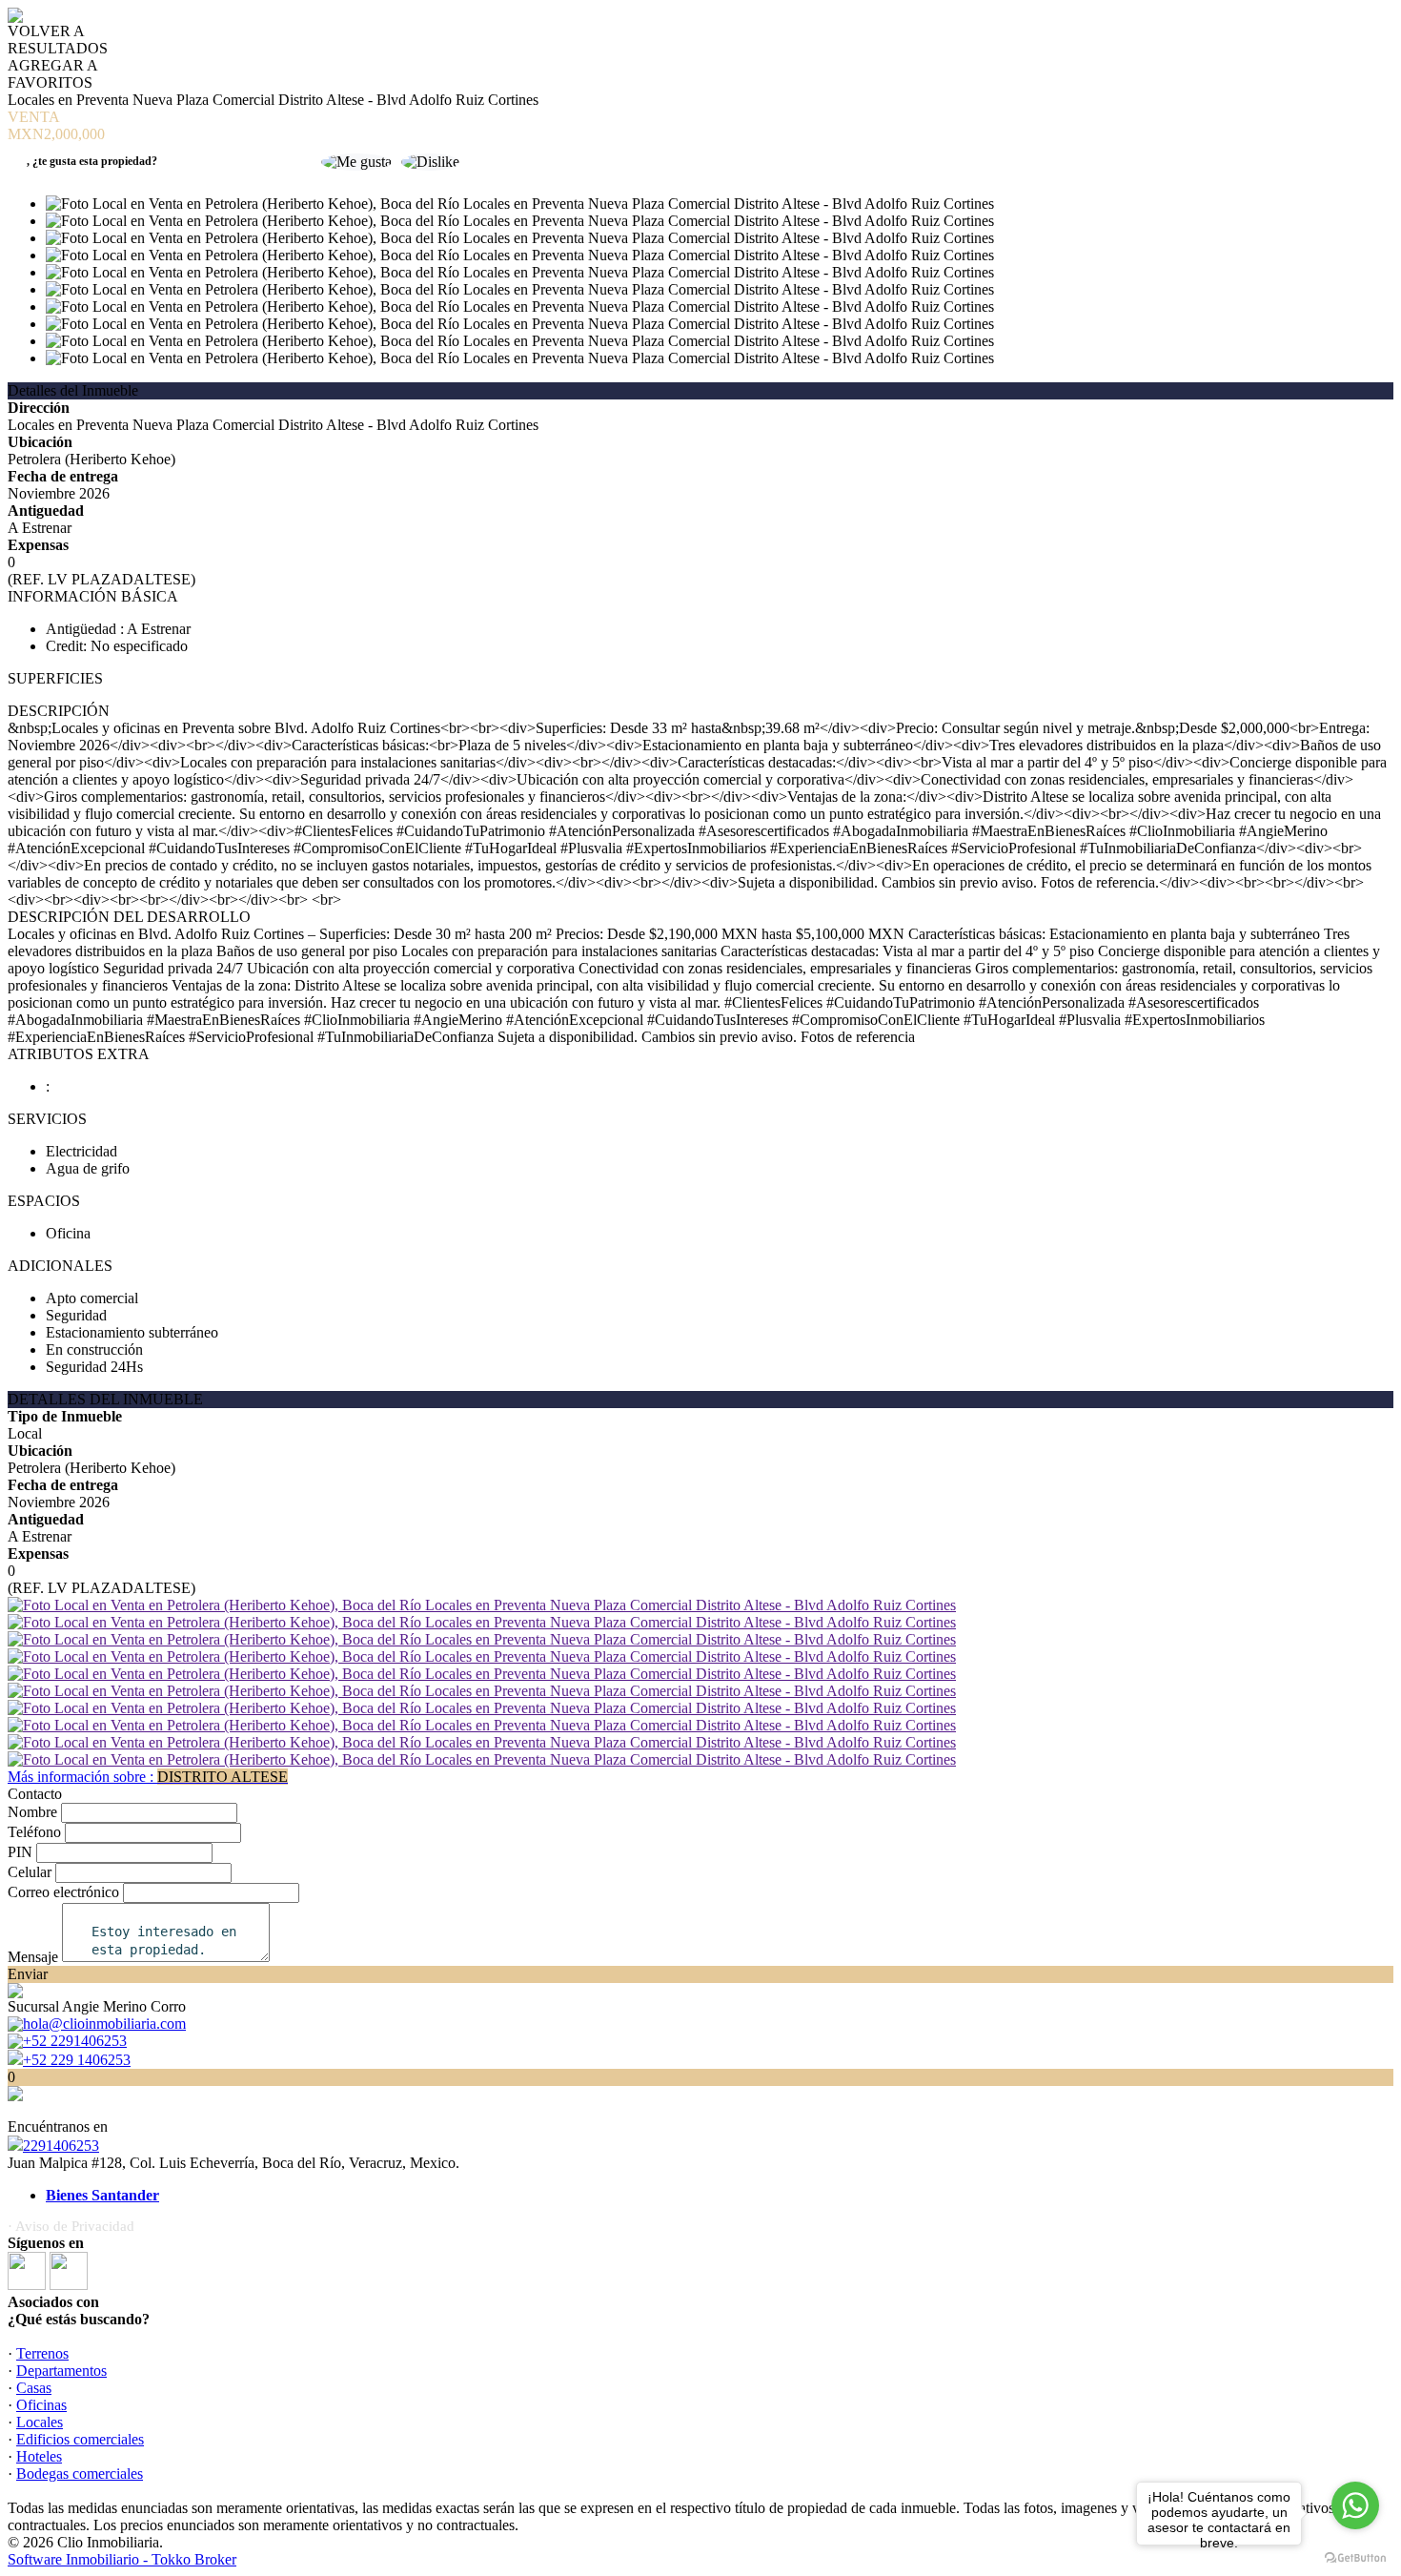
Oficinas (41, 2405)
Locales (40, 2422)
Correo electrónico (63, 1892)
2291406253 (61, 2146)
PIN (20, 1852)
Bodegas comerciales (80, 2474)
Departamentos (61, 2371)
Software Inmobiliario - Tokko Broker (122, 2559)
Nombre (32, 1812)
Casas (34, 2388)
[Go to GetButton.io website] (1355, 2557)
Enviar (28, 1974)
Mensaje (33, 1957)
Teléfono (34, 1832)
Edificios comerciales (80, 2439)
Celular (30, 1872)
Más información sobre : (148, 1777)
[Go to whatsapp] (1355, 2505)
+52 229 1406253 (77, 2060)
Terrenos (42, 2353)
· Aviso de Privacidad (71, 2226)
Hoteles (39, 2456)
